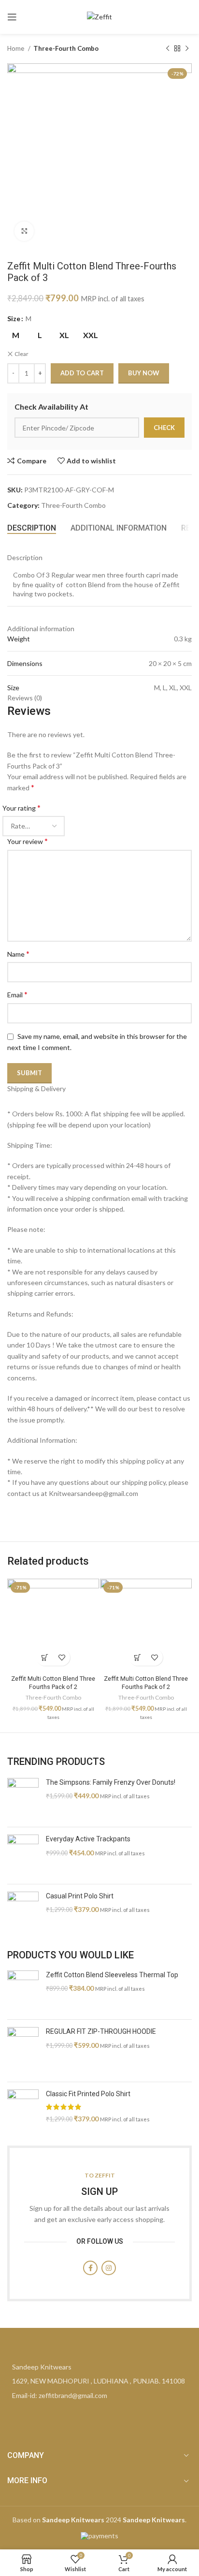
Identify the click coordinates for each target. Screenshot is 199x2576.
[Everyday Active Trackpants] (23, 1856)
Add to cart (82, 373)
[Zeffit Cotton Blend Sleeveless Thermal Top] (23, 1991)
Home (16, 48)
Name (18, 954)
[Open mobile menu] (12, 17)
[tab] (32, 528)
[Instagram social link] (109, 2268)
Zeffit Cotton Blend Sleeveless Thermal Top (112, 1975)
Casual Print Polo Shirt (80, 1896)
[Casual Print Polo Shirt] (23, 1913)
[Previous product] (168, 49)
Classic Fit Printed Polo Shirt (88, 2094)
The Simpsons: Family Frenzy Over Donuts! (111, 1782)
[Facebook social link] (90, 2268)
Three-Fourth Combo (66, 48)
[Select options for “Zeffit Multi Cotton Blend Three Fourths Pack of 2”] (45, 1657)
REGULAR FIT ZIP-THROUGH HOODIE (101, 2031)
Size (14, 318)
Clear (21, 354)
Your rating (21, 807)
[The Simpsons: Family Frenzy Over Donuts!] (23, 1799)
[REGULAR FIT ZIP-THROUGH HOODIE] (23, 2050)
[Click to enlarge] (24, 231)
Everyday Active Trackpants (88, 1839)
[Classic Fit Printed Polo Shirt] (23, 2110)
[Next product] (187, 49)
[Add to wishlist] (62, 1657)
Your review (28, 841)
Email (17, 994)
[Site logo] (99, 16)
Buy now (144, 373)
